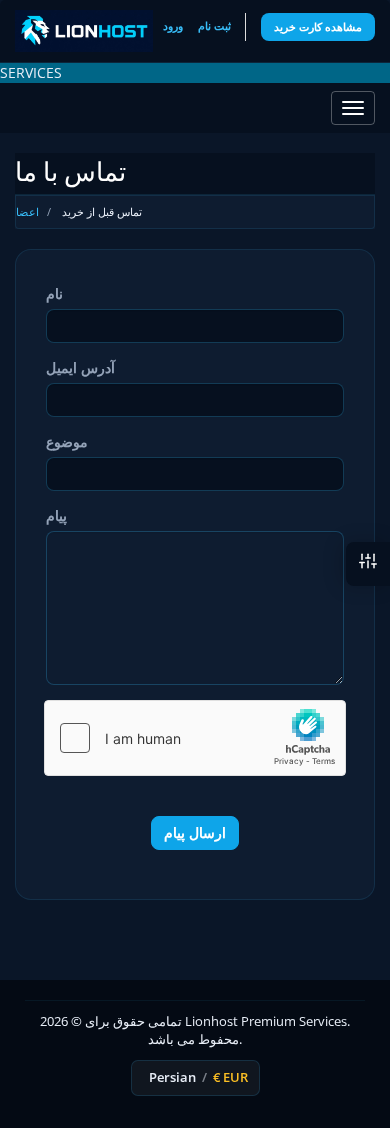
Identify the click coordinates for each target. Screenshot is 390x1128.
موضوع (67, 441)
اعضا (27, 211)
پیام (56, 515)
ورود (173, 25)
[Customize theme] (368, 564)
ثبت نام (214, 25)
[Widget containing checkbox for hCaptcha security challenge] (195, 738)
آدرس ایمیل (80, 367)
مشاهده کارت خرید (318, 26)
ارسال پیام (195, 832)
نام (54, 293)
